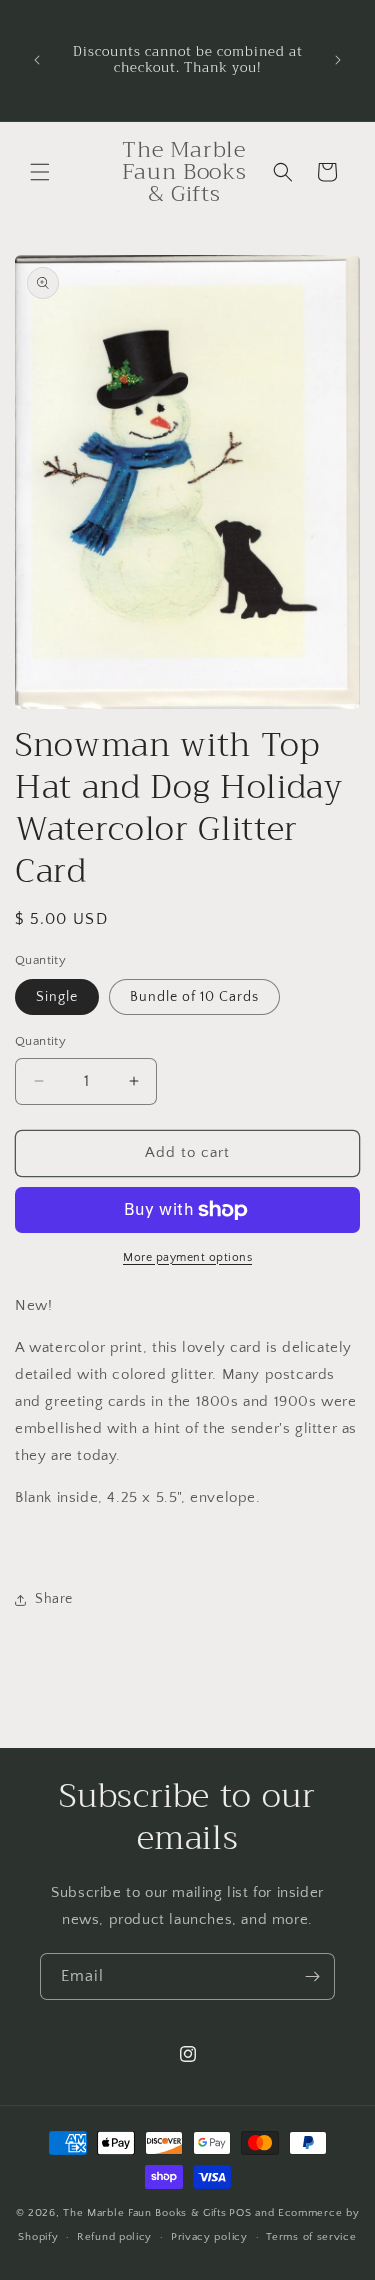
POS (240, 2213)
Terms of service (311, 2237)
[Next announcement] (338, 60)
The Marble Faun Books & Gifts (144, 2213)
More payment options (187, 1257)
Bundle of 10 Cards (194, 997)
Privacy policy (209, 2237)
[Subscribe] (312, 1976)
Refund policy (114, 2237)
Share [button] (54, 1599)
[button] (40, 172)
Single (57, 997)
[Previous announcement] (37, 60)
